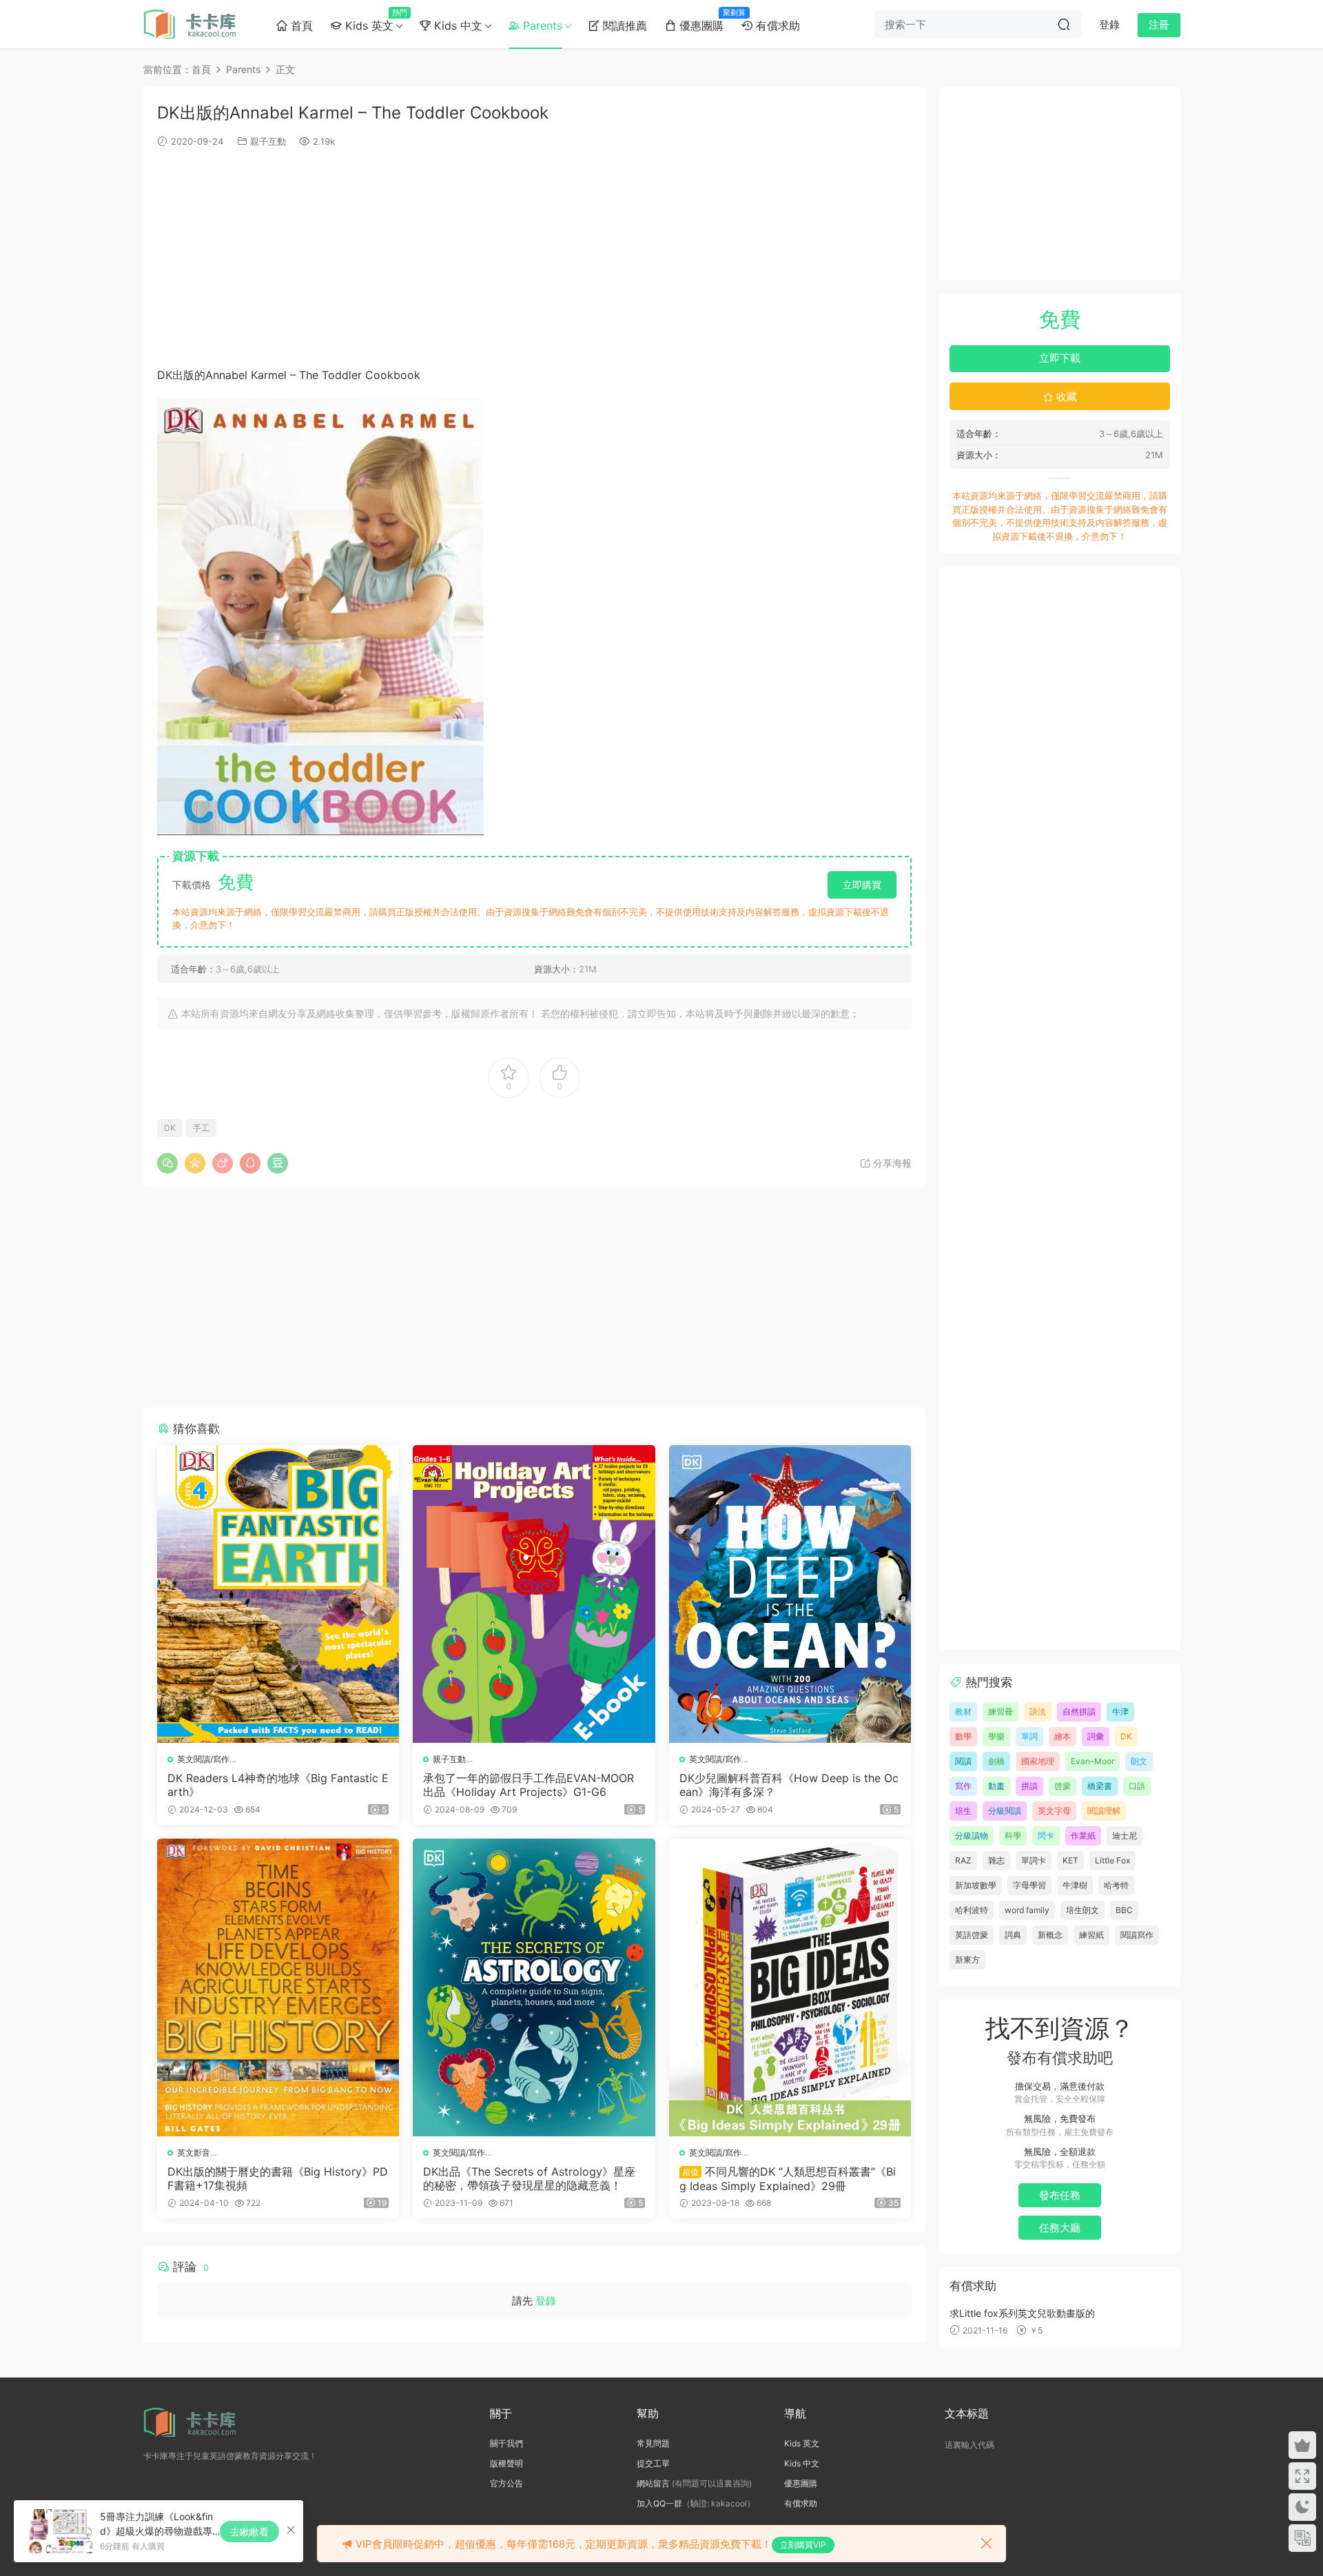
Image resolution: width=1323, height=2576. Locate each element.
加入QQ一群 (659, 2503)
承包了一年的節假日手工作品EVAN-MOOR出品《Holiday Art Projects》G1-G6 (529, 1785)
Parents (541, 25)
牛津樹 (1075, 1885)
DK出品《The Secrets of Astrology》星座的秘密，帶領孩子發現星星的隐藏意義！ (529, 2178)
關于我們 (506, 2443)
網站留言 (653, 2483)
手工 (201, 1128)
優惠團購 (704, 20)
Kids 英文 (372, 20)
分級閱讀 (1005, 1811)
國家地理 (1038, 1761)
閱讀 (963, 1761)
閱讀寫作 (1137, 1935)
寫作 (963, 1786)
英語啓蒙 (972, 1935)
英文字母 (1054, 1811)
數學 (963, 1736)
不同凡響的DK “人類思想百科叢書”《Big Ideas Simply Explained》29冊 (788, 2178)
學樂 (996, 1736)
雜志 (996, 1860)
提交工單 (653, 2463)
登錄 (546, 2301)
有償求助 (776, 25)
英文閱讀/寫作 (203, 1759)
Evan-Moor (1093, 1761)
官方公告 (506, 2483)
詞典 (1013, 1935)
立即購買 (862, 885)
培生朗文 (1083, 1910)
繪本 (1063, 1736)
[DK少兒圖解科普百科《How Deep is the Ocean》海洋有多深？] (790, 1594)
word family (1027, 1910)
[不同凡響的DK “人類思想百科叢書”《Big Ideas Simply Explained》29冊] (790, 1987)
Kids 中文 (457, 25)
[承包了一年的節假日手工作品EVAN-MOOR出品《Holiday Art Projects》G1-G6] (534, 1594)
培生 (963, 1811)
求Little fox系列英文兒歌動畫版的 (1022, 2313)
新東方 (967, 1960)
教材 (963, 1711)
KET (1070, 1860)
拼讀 (1029, 1786)
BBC (1124, 1910)
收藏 (1065, 397)
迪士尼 (1125, 1836)
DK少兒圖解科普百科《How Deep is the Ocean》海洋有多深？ (789, 1785)
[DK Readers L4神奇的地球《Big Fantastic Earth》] (278, 1594)
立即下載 (1060, 358)
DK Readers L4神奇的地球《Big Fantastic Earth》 (278, 1785)
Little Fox (1112, 1860)
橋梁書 (1100, 1786)
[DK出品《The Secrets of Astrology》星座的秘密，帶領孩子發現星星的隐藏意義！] (534, 1987)
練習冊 (1001, 1711)
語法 (1038, 1711)
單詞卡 (1034, 1860)
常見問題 (653, 2443)
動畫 (996, 1786)
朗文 (1139, 1761)
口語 (1137, 1786)
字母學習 (1029, 1885)
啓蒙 (1063, 1786)
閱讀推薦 (623, 25)
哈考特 (1116, 1885)
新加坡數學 (976, 1885)
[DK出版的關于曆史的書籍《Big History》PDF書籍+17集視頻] (278, 1987)
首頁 (300, 25)
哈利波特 (972, 1910)
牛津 (1120, 1711)
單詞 (1029, 1736)
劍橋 (996, 1761)
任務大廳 (1060, 2228)
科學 (1013, 1836)
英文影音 (194, 2153)
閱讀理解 (1104, 1811)
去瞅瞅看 (249, 2532)
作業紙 (1083, 1836)
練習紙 (1091, 1935)
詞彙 (1096, 1736)
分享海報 (891, 1163)
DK (170, 1128)
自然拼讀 (1079, 1711)
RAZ (963, 1860)
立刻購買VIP (803, 2545)
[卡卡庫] (195, 24)
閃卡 (1046, 1836)
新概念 (1050, 1935)
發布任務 (1060, 2195)
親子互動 (268, 141)
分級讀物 (972, 1836)
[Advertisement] (534, 256)
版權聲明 (506, 2463)
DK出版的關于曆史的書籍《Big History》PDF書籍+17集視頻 (278, 2178)
